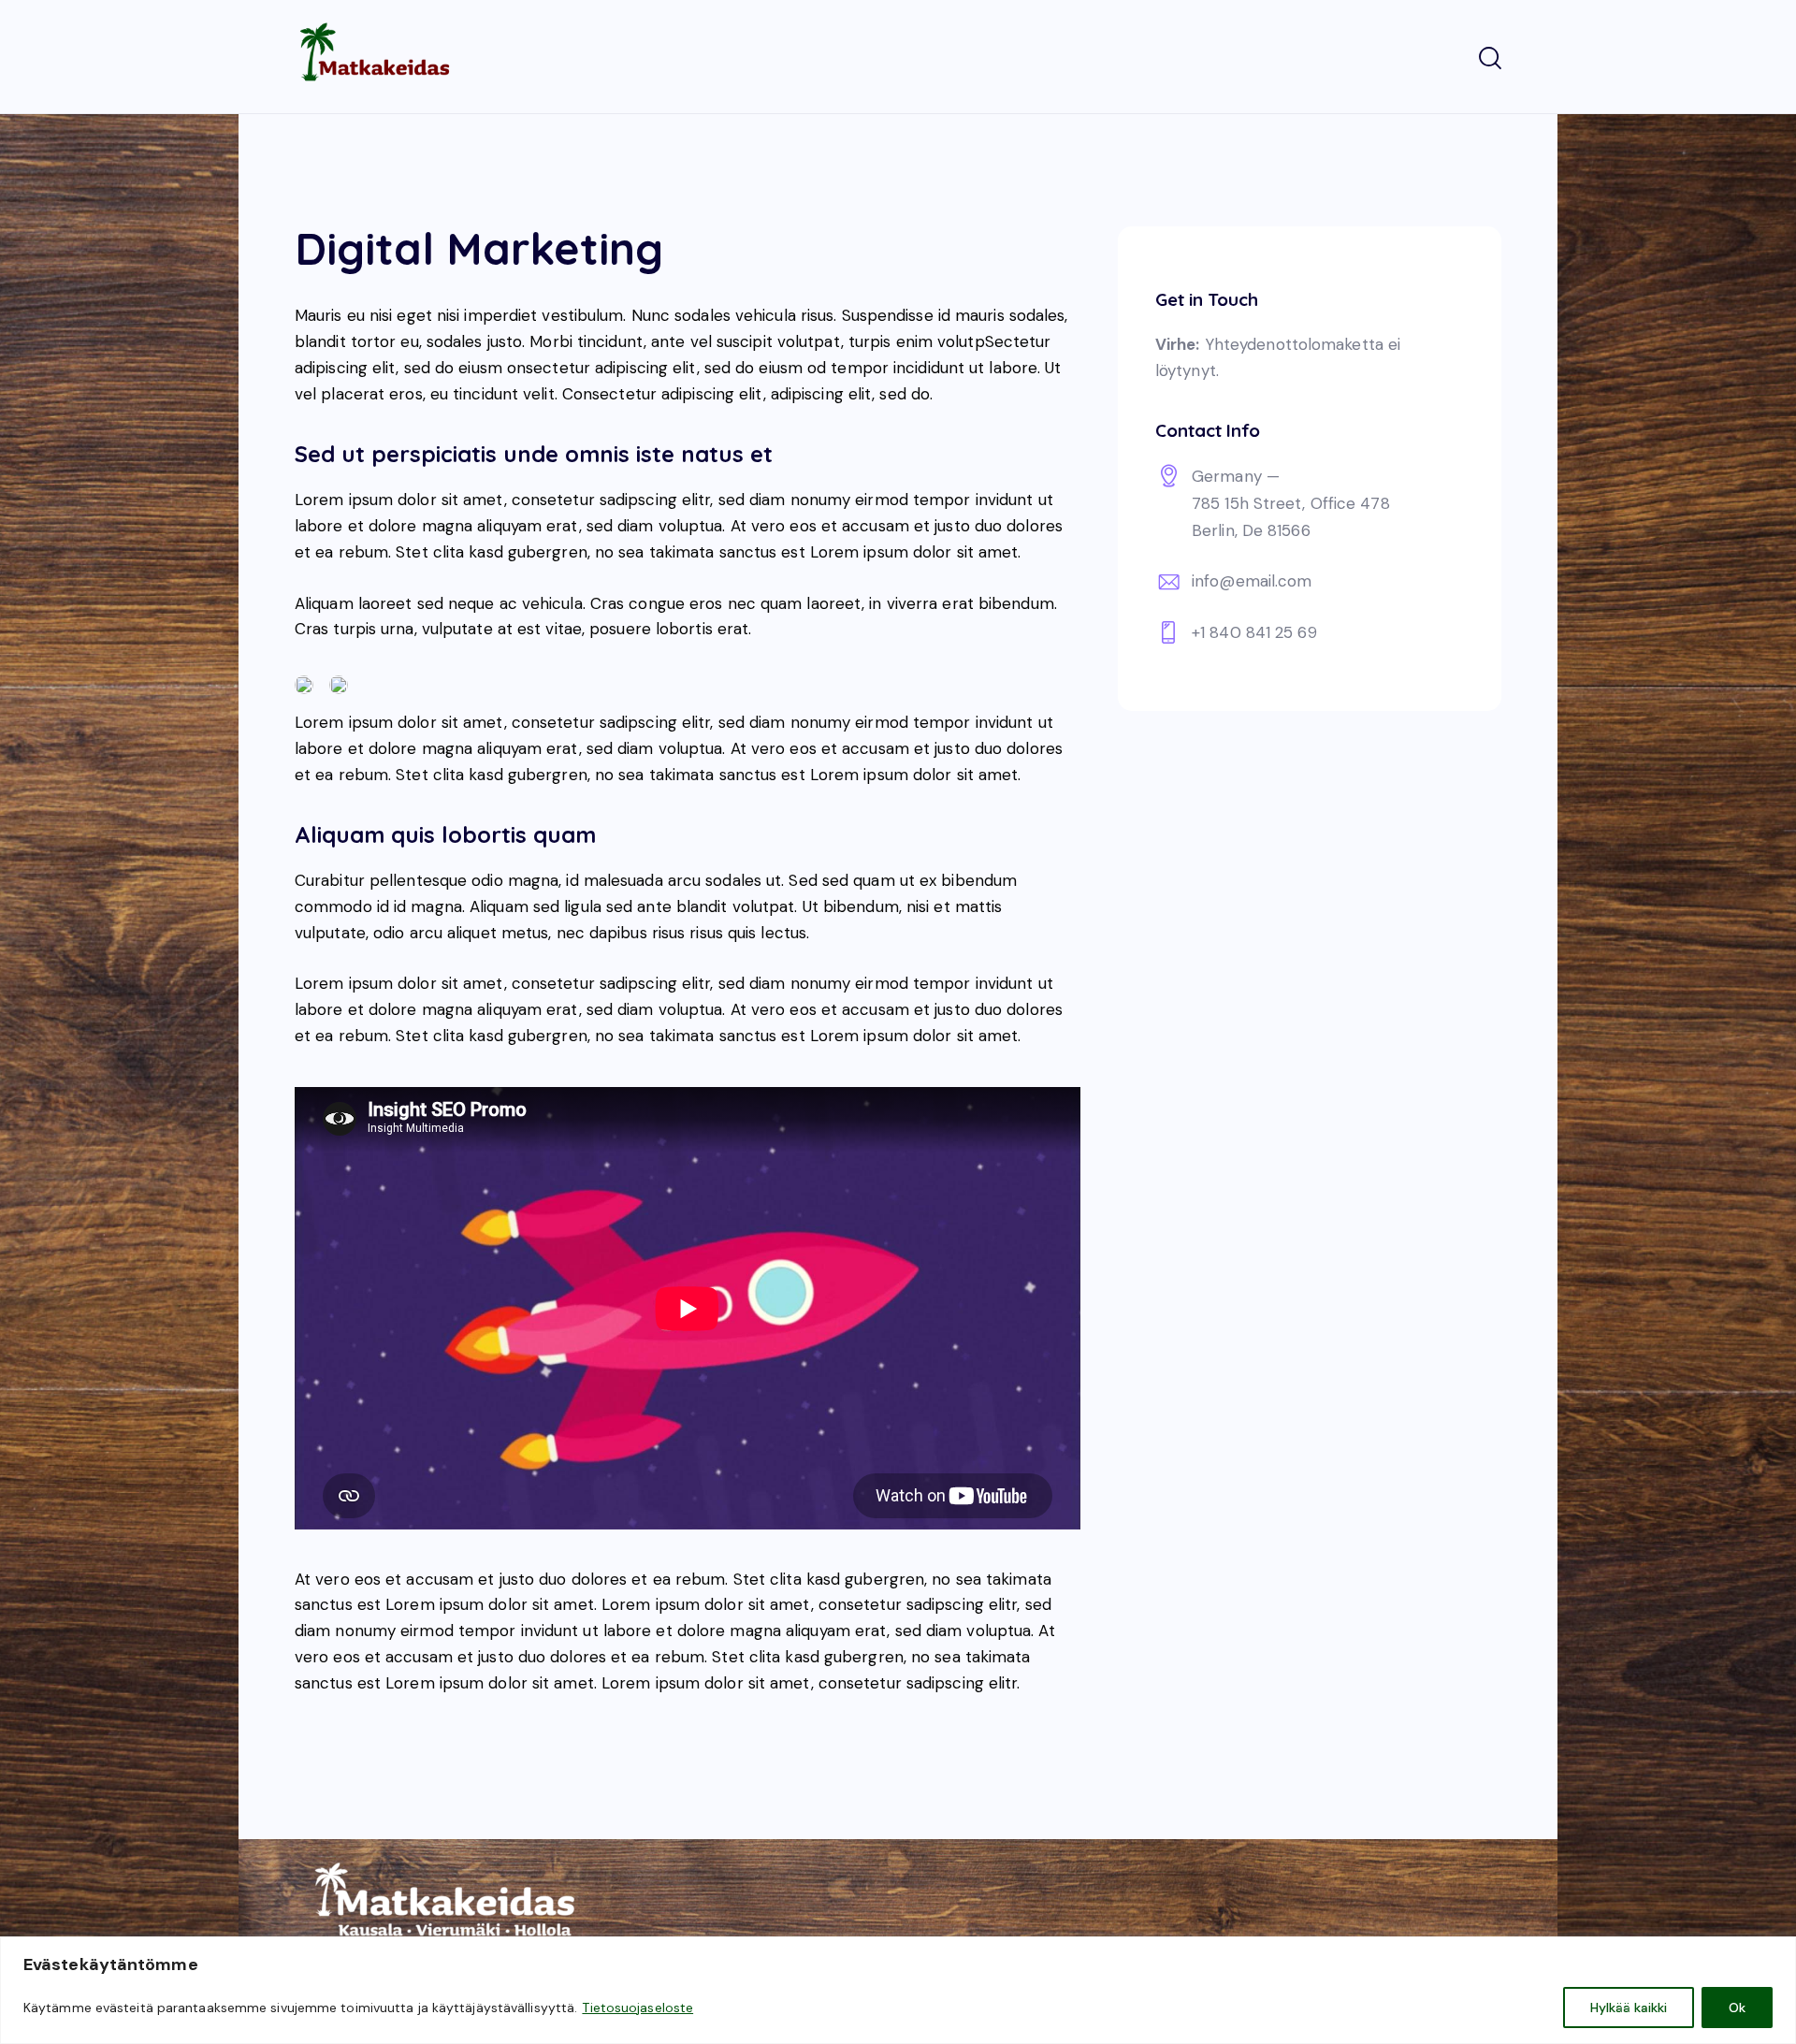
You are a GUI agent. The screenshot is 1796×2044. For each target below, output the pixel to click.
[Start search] (1490, 59)
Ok (1737, 2008)
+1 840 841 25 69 (1254, 632)
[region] (898, 1990)
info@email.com (1252, 582)
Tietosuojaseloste (637, 2008)
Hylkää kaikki (1629, 2008)
